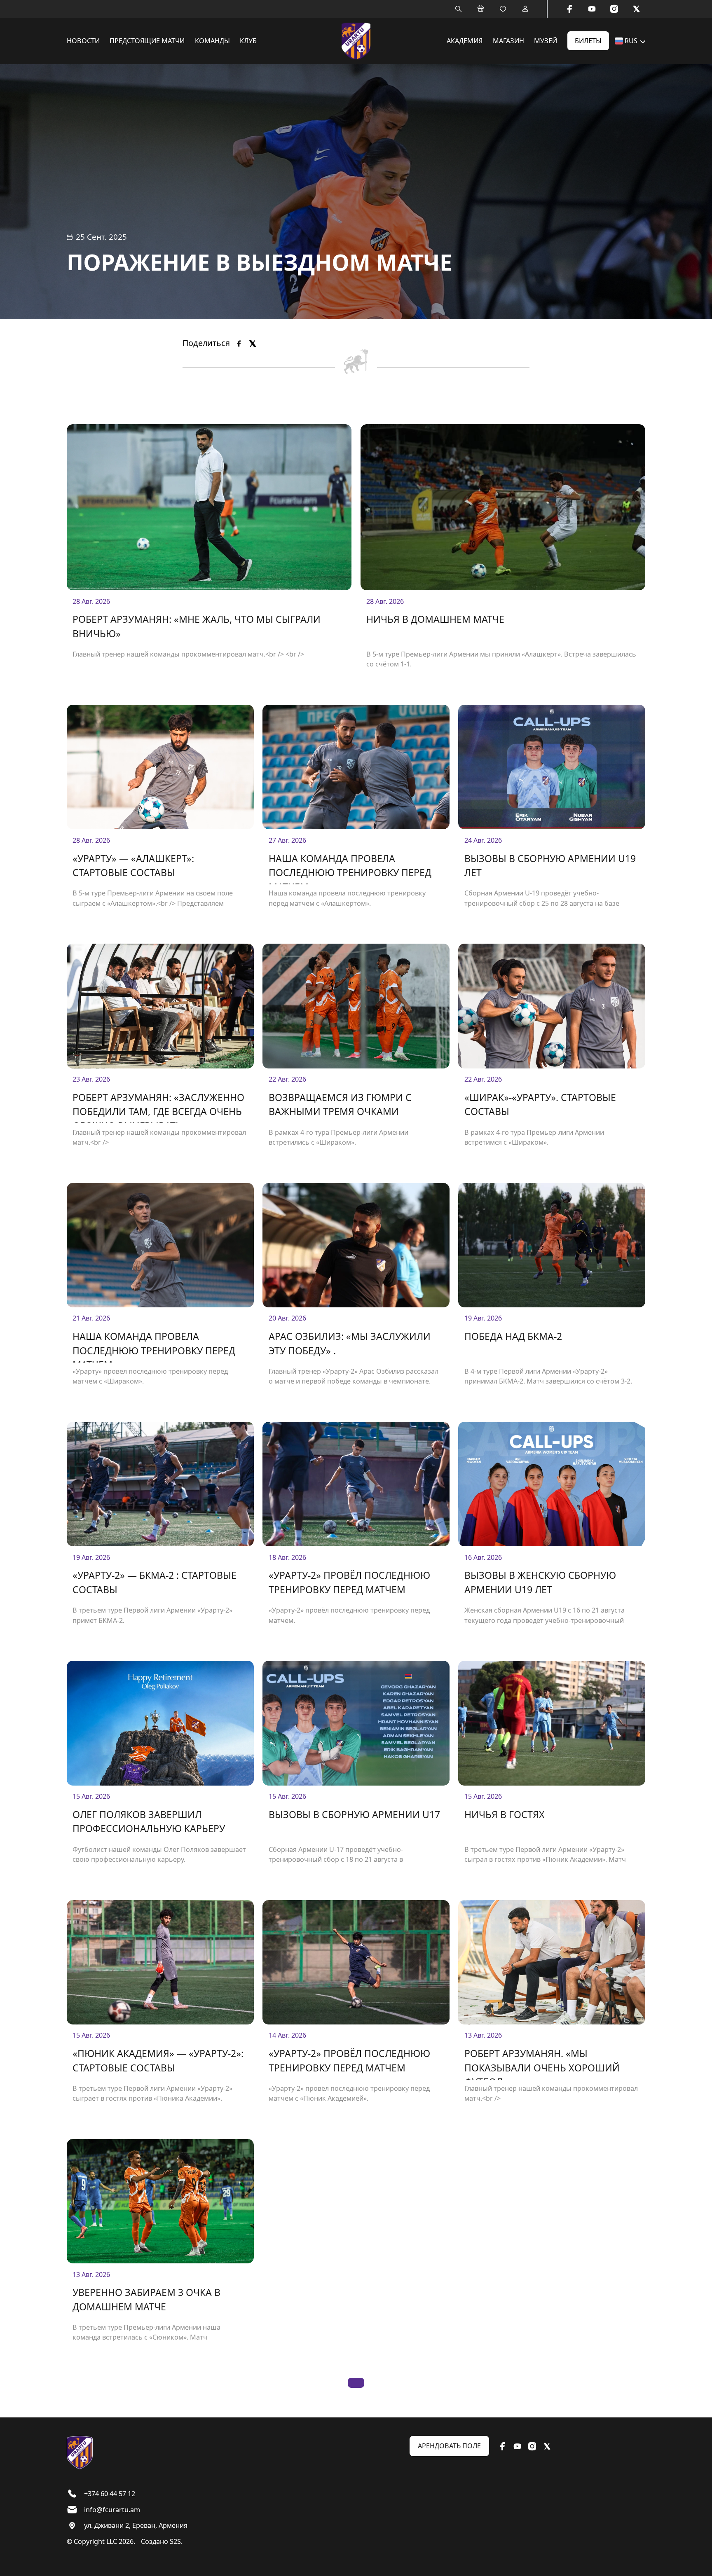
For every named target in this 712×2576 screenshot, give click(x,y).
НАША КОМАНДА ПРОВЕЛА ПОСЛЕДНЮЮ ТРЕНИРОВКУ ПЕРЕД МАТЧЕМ (350, 868)
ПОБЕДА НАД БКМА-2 (513, 1336)
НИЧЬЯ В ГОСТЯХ (505, 1814)
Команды (212, 41)
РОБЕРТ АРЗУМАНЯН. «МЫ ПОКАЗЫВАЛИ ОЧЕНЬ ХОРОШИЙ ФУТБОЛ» (542, 2063)
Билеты (588, 41)
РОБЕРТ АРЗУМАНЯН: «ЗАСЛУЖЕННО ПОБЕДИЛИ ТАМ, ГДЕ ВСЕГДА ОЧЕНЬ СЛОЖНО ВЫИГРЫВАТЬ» (158, 1107)
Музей (546, 41)
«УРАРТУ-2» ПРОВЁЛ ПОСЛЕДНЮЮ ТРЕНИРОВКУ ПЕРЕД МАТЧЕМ (349, 1582)
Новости (83, 41)
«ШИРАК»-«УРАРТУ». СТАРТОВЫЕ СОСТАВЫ (540, 1105)
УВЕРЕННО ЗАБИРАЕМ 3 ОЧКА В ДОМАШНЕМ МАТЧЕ (146, 2299)
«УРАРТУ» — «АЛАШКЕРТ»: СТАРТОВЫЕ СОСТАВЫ (133, 866)
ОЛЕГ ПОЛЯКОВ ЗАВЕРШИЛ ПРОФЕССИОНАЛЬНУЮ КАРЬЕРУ (149, 1822)
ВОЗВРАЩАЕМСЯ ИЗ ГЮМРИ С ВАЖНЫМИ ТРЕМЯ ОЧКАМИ (340, 1105)
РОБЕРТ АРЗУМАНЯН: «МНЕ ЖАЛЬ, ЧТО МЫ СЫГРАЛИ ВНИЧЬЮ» (197, 626)
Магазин (508, 41)
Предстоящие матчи (147, 41)
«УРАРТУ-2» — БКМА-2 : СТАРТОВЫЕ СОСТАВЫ (155, 1582)
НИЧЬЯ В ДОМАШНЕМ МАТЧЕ (435, 619)
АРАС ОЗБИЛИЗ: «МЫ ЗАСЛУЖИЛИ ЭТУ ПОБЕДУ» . (350, 1343)
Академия (465, 41)
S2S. (176, 2541)
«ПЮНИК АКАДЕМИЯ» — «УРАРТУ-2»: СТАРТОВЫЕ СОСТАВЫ (158, 2061)
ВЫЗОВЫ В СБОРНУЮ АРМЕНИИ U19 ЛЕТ (550, 866)
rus (631, 41)
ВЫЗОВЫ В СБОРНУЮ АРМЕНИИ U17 (354, 1814)
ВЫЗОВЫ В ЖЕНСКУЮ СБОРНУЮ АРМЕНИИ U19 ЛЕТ (540, 1582)
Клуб (248, 41)
